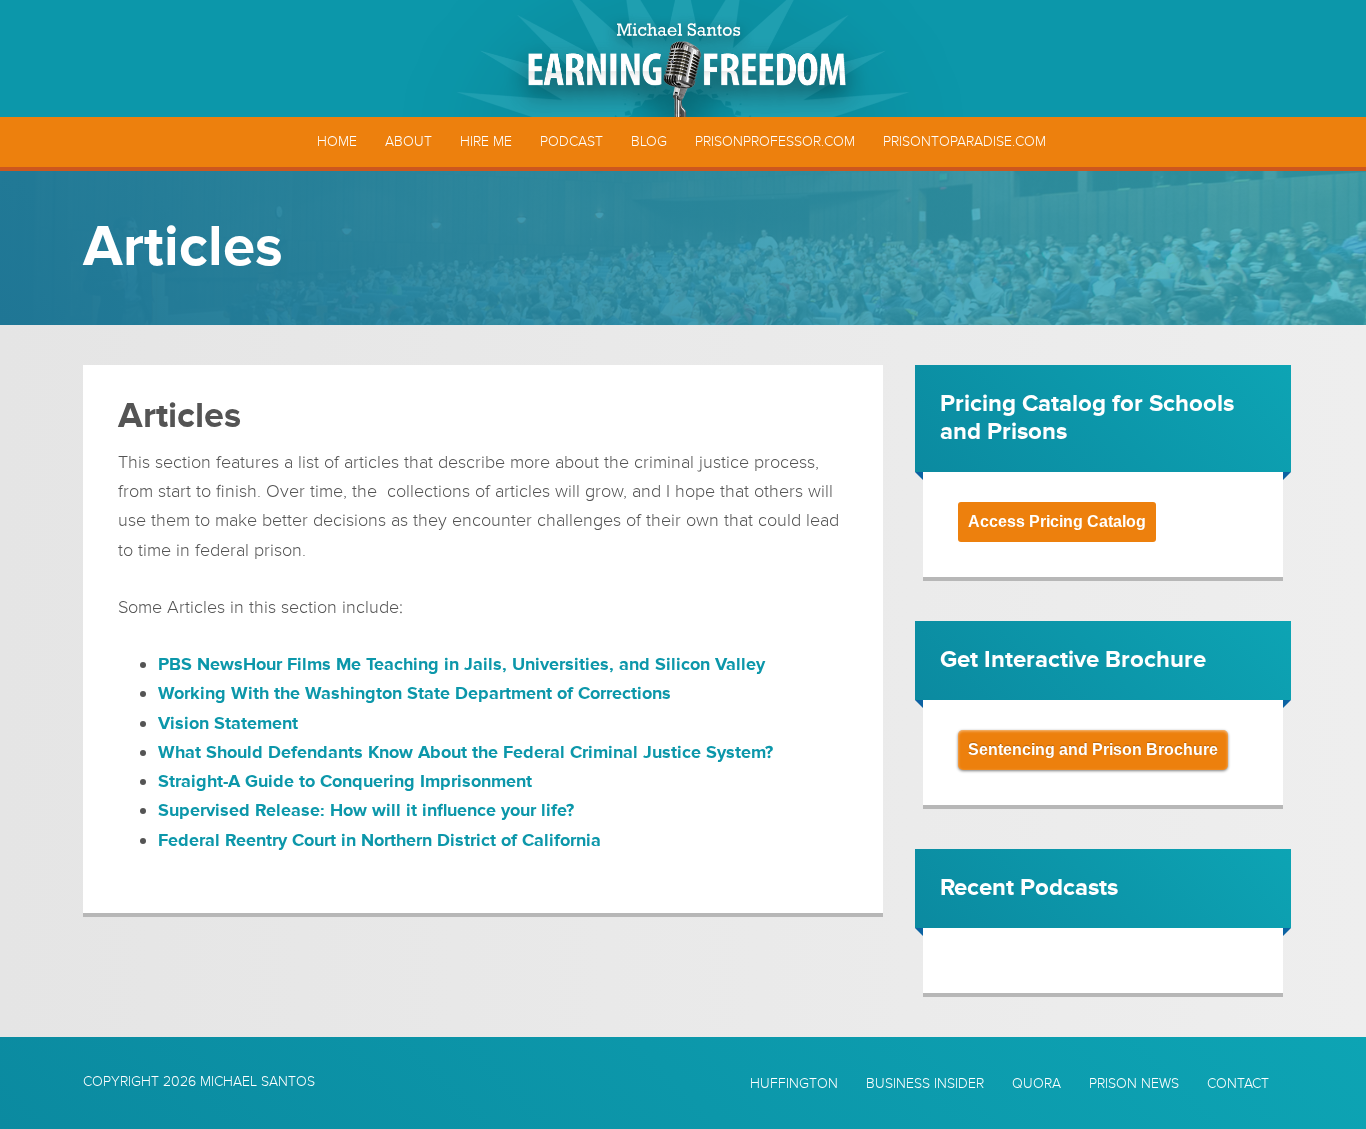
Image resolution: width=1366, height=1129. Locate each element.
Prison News (1134, 1084)
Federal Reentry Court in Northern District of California (379, 840)
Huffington (794, 1084)
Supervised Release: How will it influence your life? (366, 810)
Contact (1238, 1084)
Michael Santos (257, 1081)
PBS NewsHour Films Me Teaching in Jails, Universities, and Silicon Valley (461, 664)
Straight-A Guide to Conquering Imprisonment (345, 781)
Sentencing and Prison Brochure (1093, 749)
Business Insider (925, 1084)
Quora (1036, 1084)
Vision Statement (228, 723)
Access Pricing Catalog (1057, 521)
